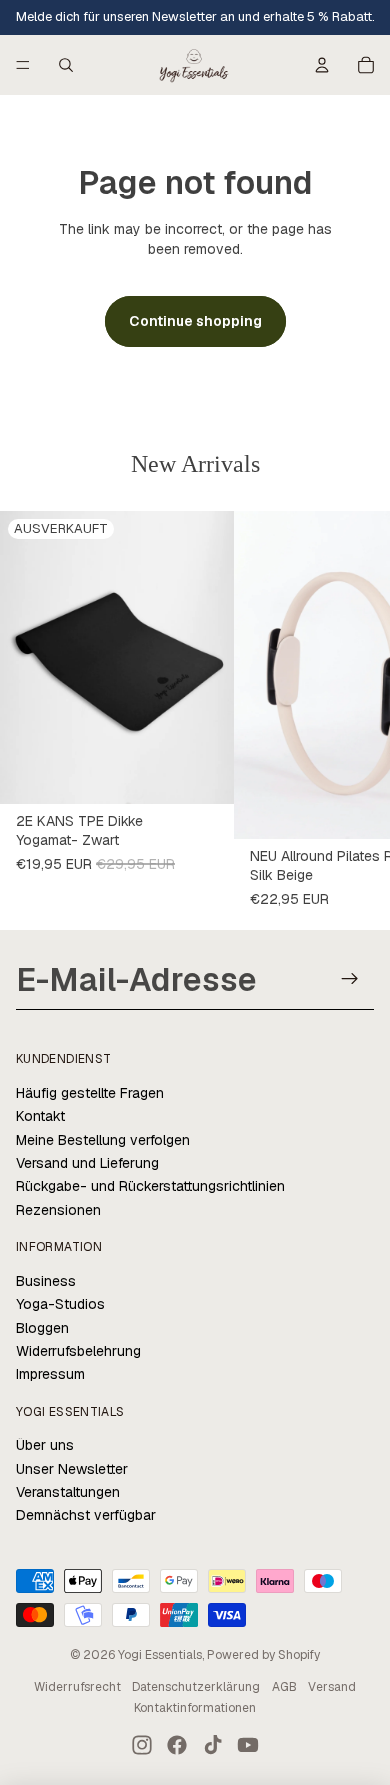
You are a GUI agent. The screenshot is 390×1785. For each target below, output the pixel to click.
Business (46, 1281)
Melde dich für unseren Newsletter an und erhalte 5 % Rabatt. (195, 16)
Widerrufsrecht (77, 1687)
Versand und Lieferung (87, 1163)
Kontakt (40, 1116)
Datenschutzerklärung (196, 1687)
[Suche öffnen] (66, 65)
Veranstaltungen (68, 1492)
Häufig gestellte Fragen (90, 1093)
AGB (284, 1687)
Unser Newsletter (72, 1469)
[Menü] (23, 65)
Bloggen (42, 1328)
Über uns (45, 1445)
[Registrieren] (350, 978)
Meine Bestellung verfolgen (103, 1140)
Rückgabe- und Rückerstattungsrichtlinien (150, 1186)
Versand (332, 1687)
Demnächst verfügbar (86, 1515)
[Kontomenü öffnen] (322, 65)
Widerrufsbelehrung (78, 1351)
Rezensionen (58, 1210)
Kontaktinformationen (195, 1708)
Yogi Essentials (160, 1655)
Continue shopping (195, 321)
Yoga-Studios (60, 1304)
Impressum (50, 1374)
